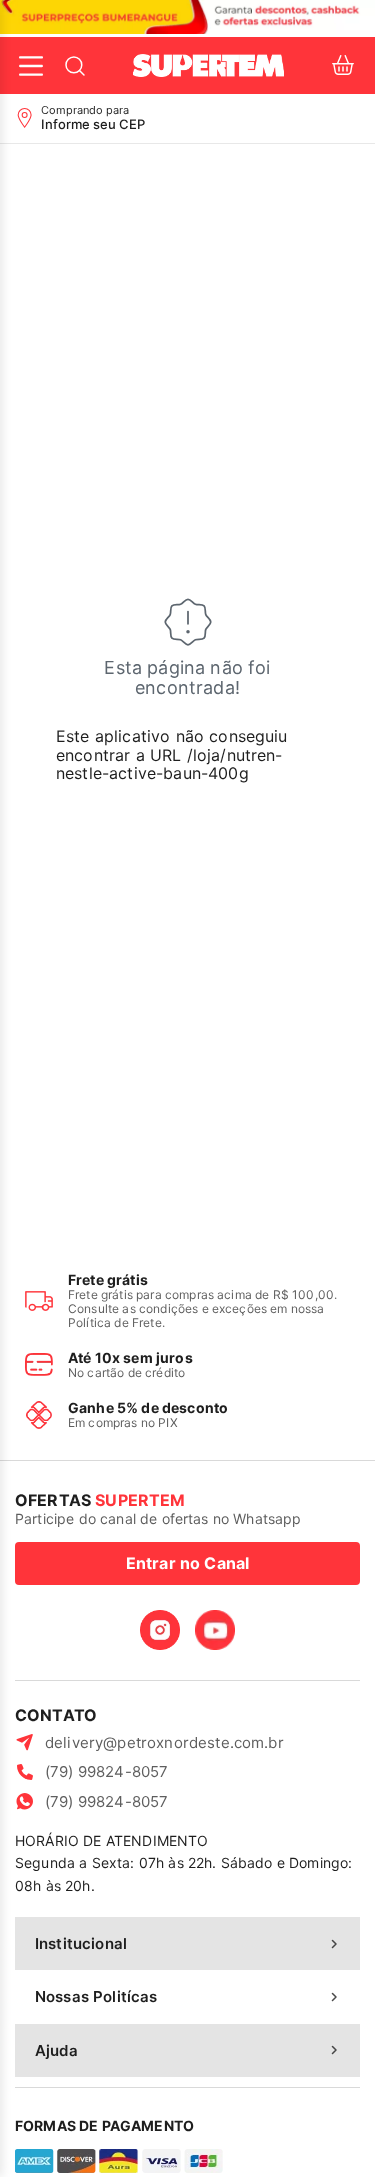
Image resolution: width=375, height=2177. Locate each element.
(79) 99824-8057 (106, 1771)
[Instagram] (160, 1630)
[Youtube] (215, 1630)
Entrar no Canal (187, 1563)
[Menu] (31, 66)
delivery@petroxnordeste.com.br (164, 1742)
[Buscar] (75, 66)
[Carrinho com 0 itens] (343, 65)
